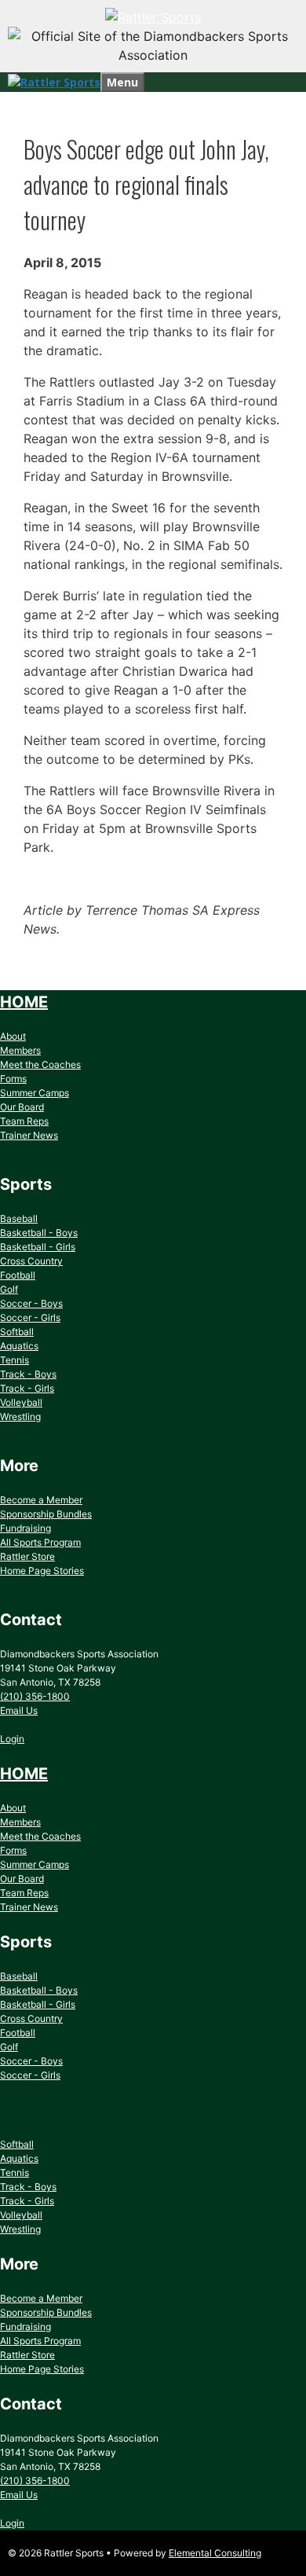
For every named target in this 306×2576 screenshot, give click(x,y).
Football (18, 1275)
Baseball (19, 1218)
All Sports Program (40, 1542)
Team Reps (24, 1121)
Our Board (22, 1107)
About (13, 1036)
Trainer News (29, 1135)
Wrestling (20, 1416)
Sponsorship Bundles (46, 1514)
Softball (17, 1332)
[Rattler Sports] (153, 17)
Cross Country (31, 1261)
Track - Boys (28, 1374)
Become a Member (41, 1500)
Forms (13, 1079)
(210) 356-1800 (35, 1696)
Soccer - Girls (30, 1317)
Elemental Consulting (215, 2553)
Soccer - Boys (31, 1303)
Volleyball (21, 1402)
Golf (9, 1289)
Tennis (15, 1360)
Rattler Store (27, 1556)
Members (20, 1050)
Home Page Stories (42, 1571)
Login (12, 1739)
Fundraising (25, 1528)
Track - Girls (27, 1388)
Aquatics (19, 1346)
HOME (24, 1002)
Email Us (19, 1710)
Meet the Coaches (40, 1064)
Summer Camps (35, 1093)
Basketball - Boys (39, 1233)
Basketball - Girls (38, 1247)
